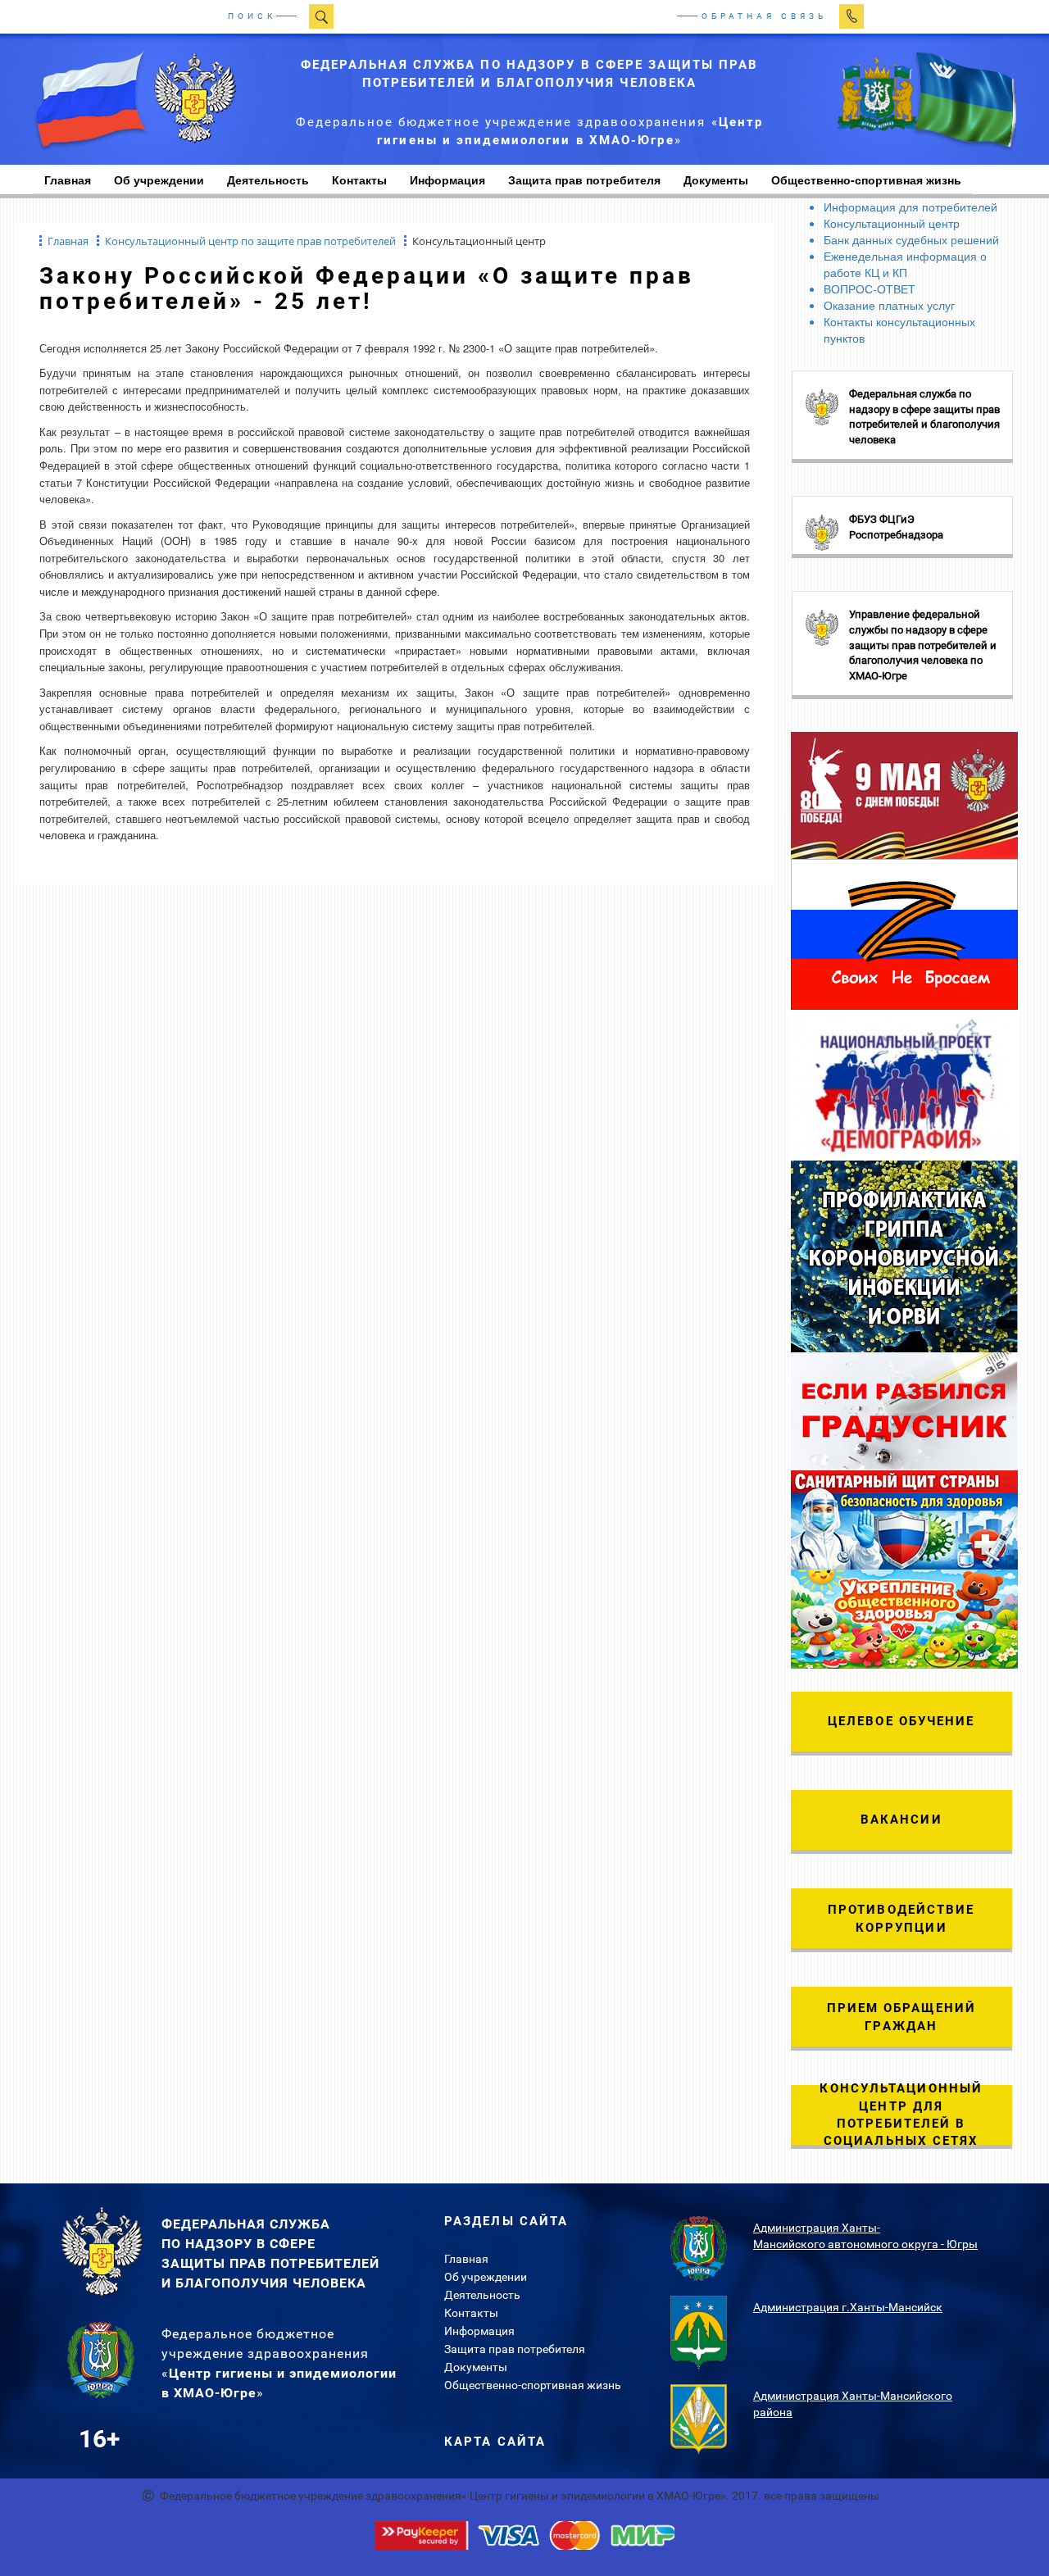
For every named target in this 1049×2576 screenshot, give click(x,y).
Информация (447, 179)
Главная (466, 2259)
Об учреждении (159, 179)
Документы (716, 179)
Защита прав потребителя (584, 179)
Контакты (359, 179)
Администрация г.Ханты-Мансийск (848, 2307)
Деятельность (268, 179)
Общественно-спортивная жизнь (533, 2385)
